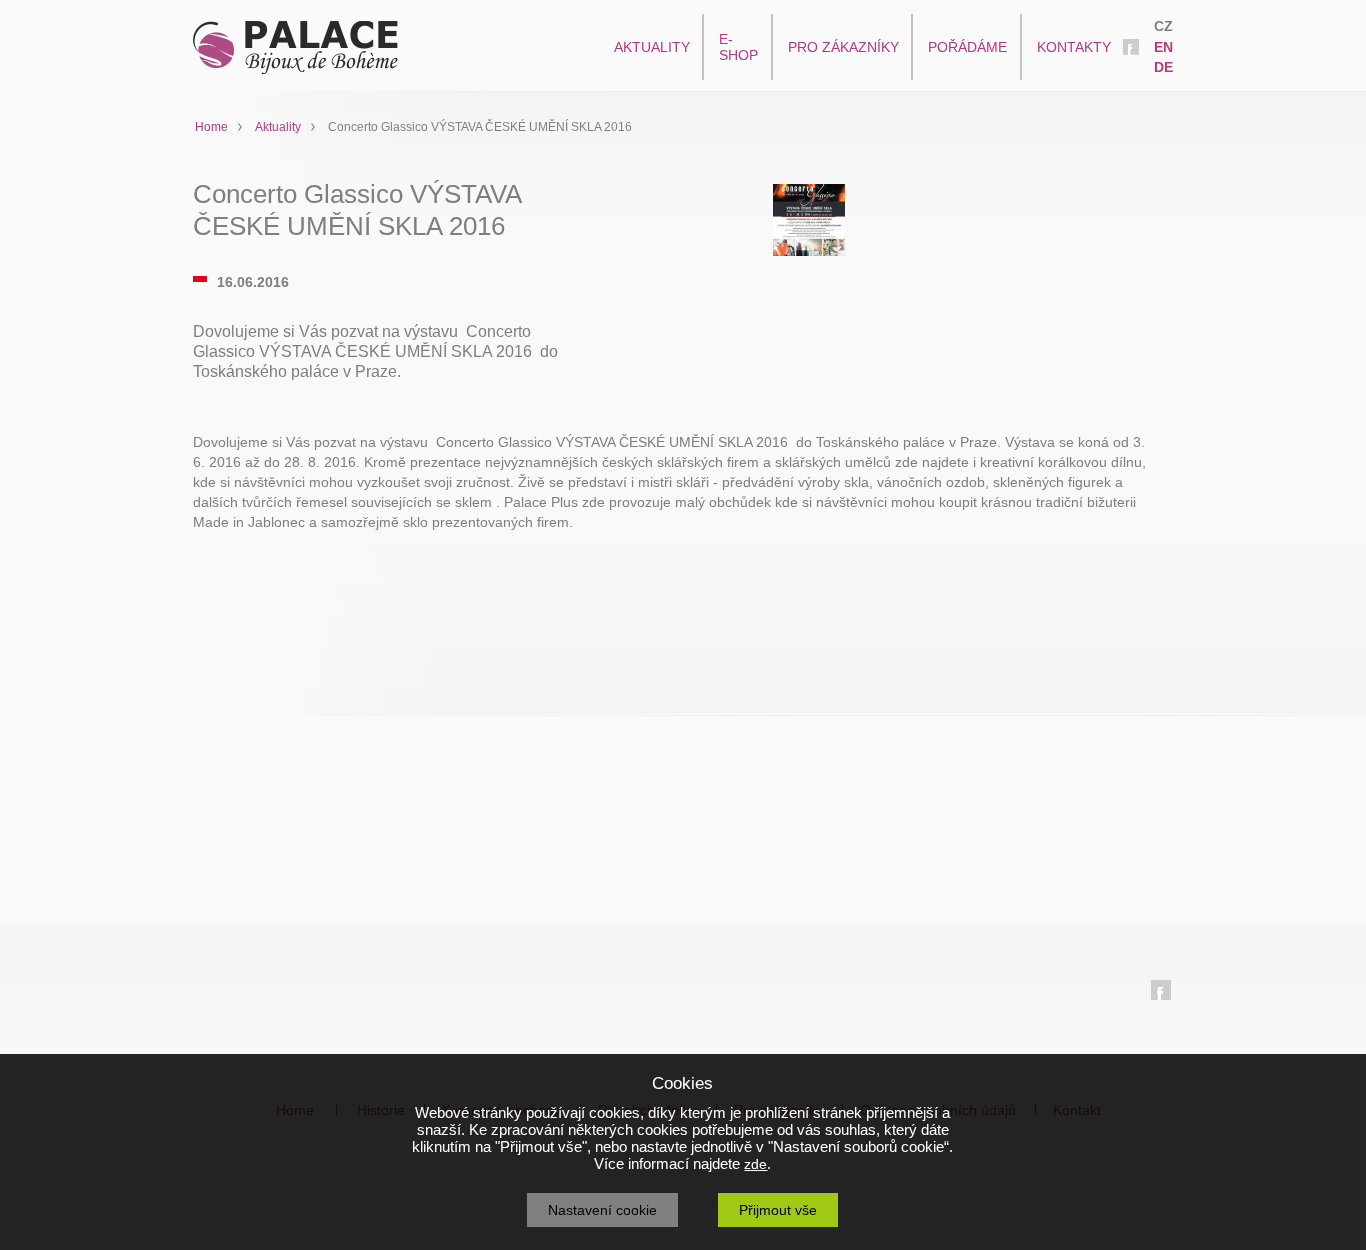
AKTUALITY (652, 47)
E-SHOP (738, 47)
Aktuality (278, 127)
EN (1163, 47)
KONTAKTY (1074, 47)
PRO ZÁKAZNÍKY (843, 47)
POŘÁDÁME (967, 47)
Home (211, 127)
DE (1163, 67)
